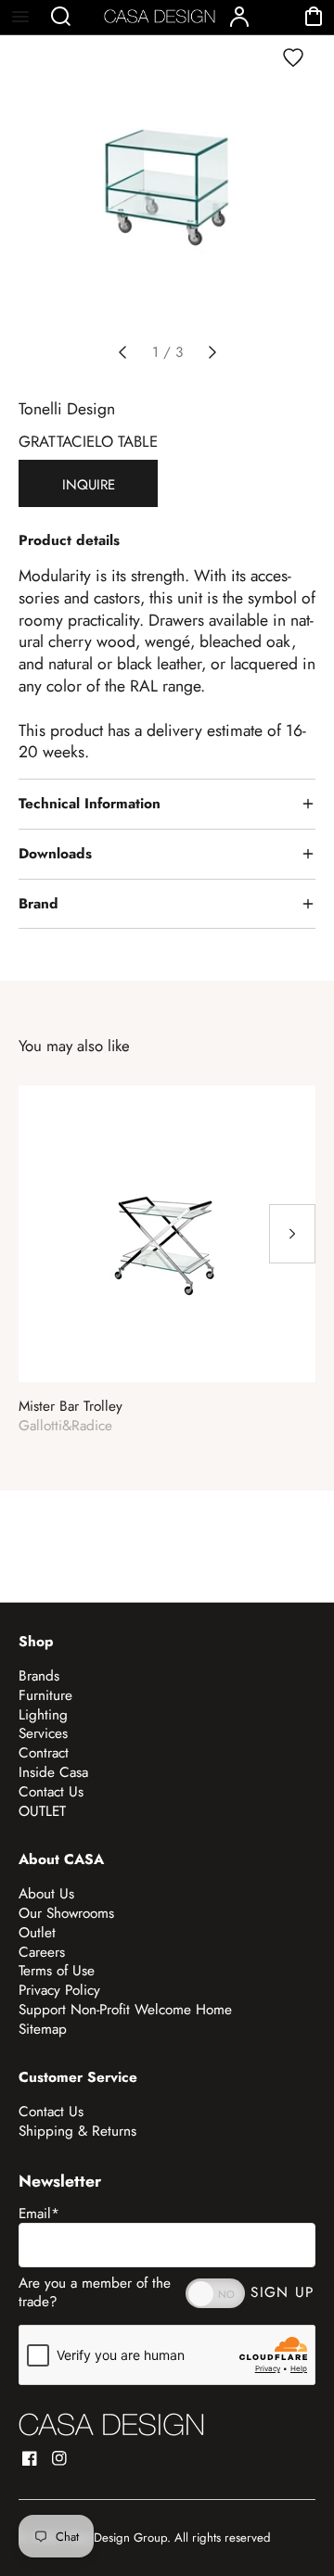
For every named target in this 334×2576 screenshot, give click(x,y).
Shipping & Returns (77, 2131)
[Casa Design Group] (111, 2424)
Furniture (45, 1695)
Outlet (37, 1933)
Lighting (43, 1715)
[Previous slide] (122, 352)
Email (39, 2214)
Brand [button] (39, 904)
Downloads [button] (55, 854)
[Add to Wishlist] (293, 57)
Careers (42, 1952)
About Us (46, 1894)
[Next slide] (212, 352)
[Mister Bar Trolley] (167, 1234)
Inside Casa (53, 1772)
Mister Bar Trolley (71, 1407)
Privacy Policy (59, 1990)
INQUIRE (89, 485)
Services (43, 1733)
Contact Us (51, 1792)
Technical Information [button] (90, 804)
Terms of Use (57, 1971)
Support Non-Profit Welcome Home (125, 2010)
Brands (39, 1676)
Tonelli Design (67, 409)
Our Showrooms (66, 1913)
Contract (44, 1753)
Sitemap (43, 2029)
